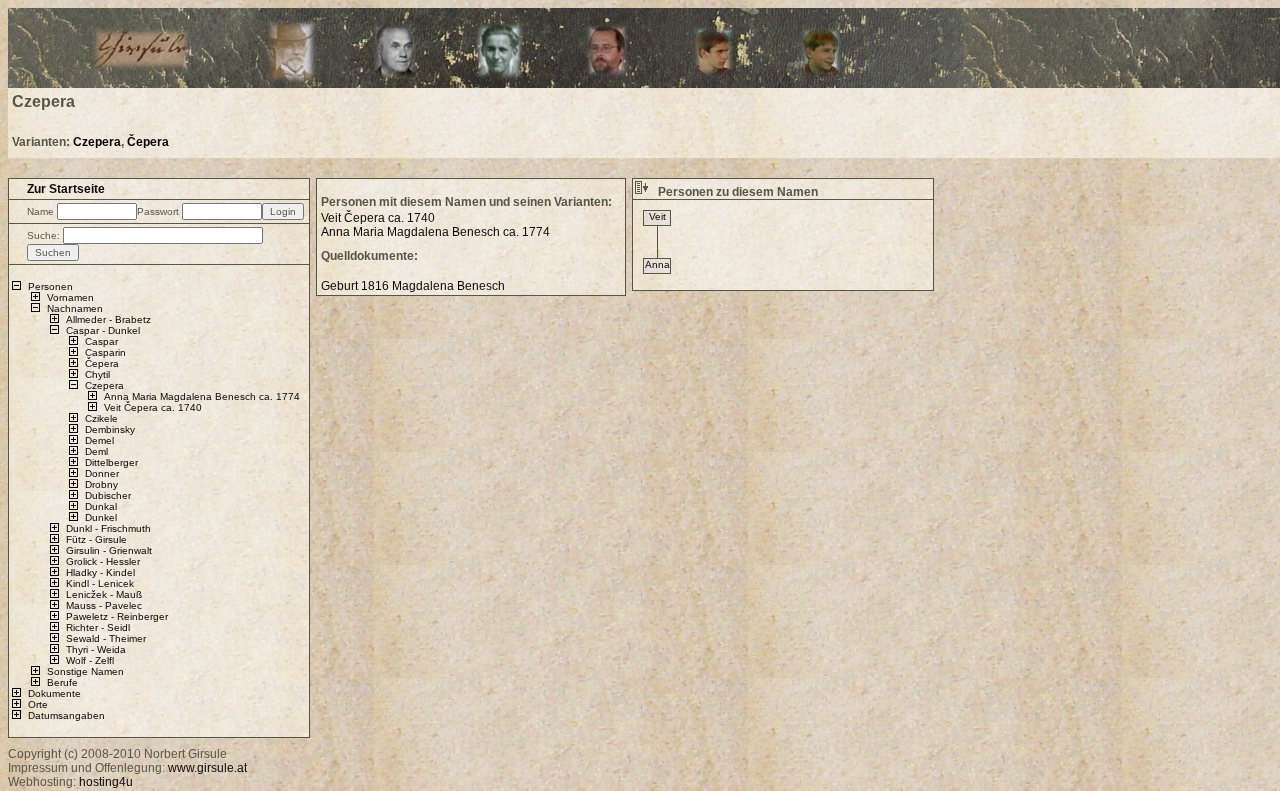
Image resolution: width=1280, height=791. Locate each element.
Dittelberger (111, 462)
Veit (657, 216)
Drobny (101, 484)
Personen (50, 286)
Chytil (97, 374)
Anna (657, 264)
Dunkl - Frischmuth (108, 528)
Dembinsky (110, 429)
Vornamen (70, 297)
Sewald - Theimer (106, 638)
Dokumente (54, 693)
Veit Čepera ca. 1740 (153, 407)
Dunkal (101, 506)
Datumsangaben (66, 715)
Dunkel (101, 517)
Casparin (105, 352)
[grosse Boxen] (641, 192)
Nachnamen (75, 308)
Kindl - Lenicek (100, 583)
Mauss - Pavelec (104, 605)
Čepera (148, 142)
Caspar (101, 341)
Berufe (62, 682)
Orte (38, 704)
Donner (102, 473)
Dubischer (108, 495)
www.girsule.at (207, 768)
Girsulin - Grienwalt (109, 550)
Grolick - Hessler (103, 561)
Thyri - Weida (96, 649)
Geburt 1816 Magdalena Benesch (413, 286)
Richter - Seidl (98, 627)
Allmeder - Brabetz (108, 319)
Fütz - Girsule (96, 539)
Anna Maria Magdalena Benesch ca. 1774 (202, 396)
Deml (96, 451)
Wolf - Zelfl (90, 660)
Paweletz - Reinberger (117, 616)
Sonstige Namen (85, 671)
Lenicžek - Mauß (104, 594)
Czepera (97, 142)
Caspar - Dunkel (103, 330)
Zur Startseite (66, 189)
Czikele (101, 418)
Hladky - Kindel (100, 572)
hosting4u (106, 782)
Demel (99, 440)
